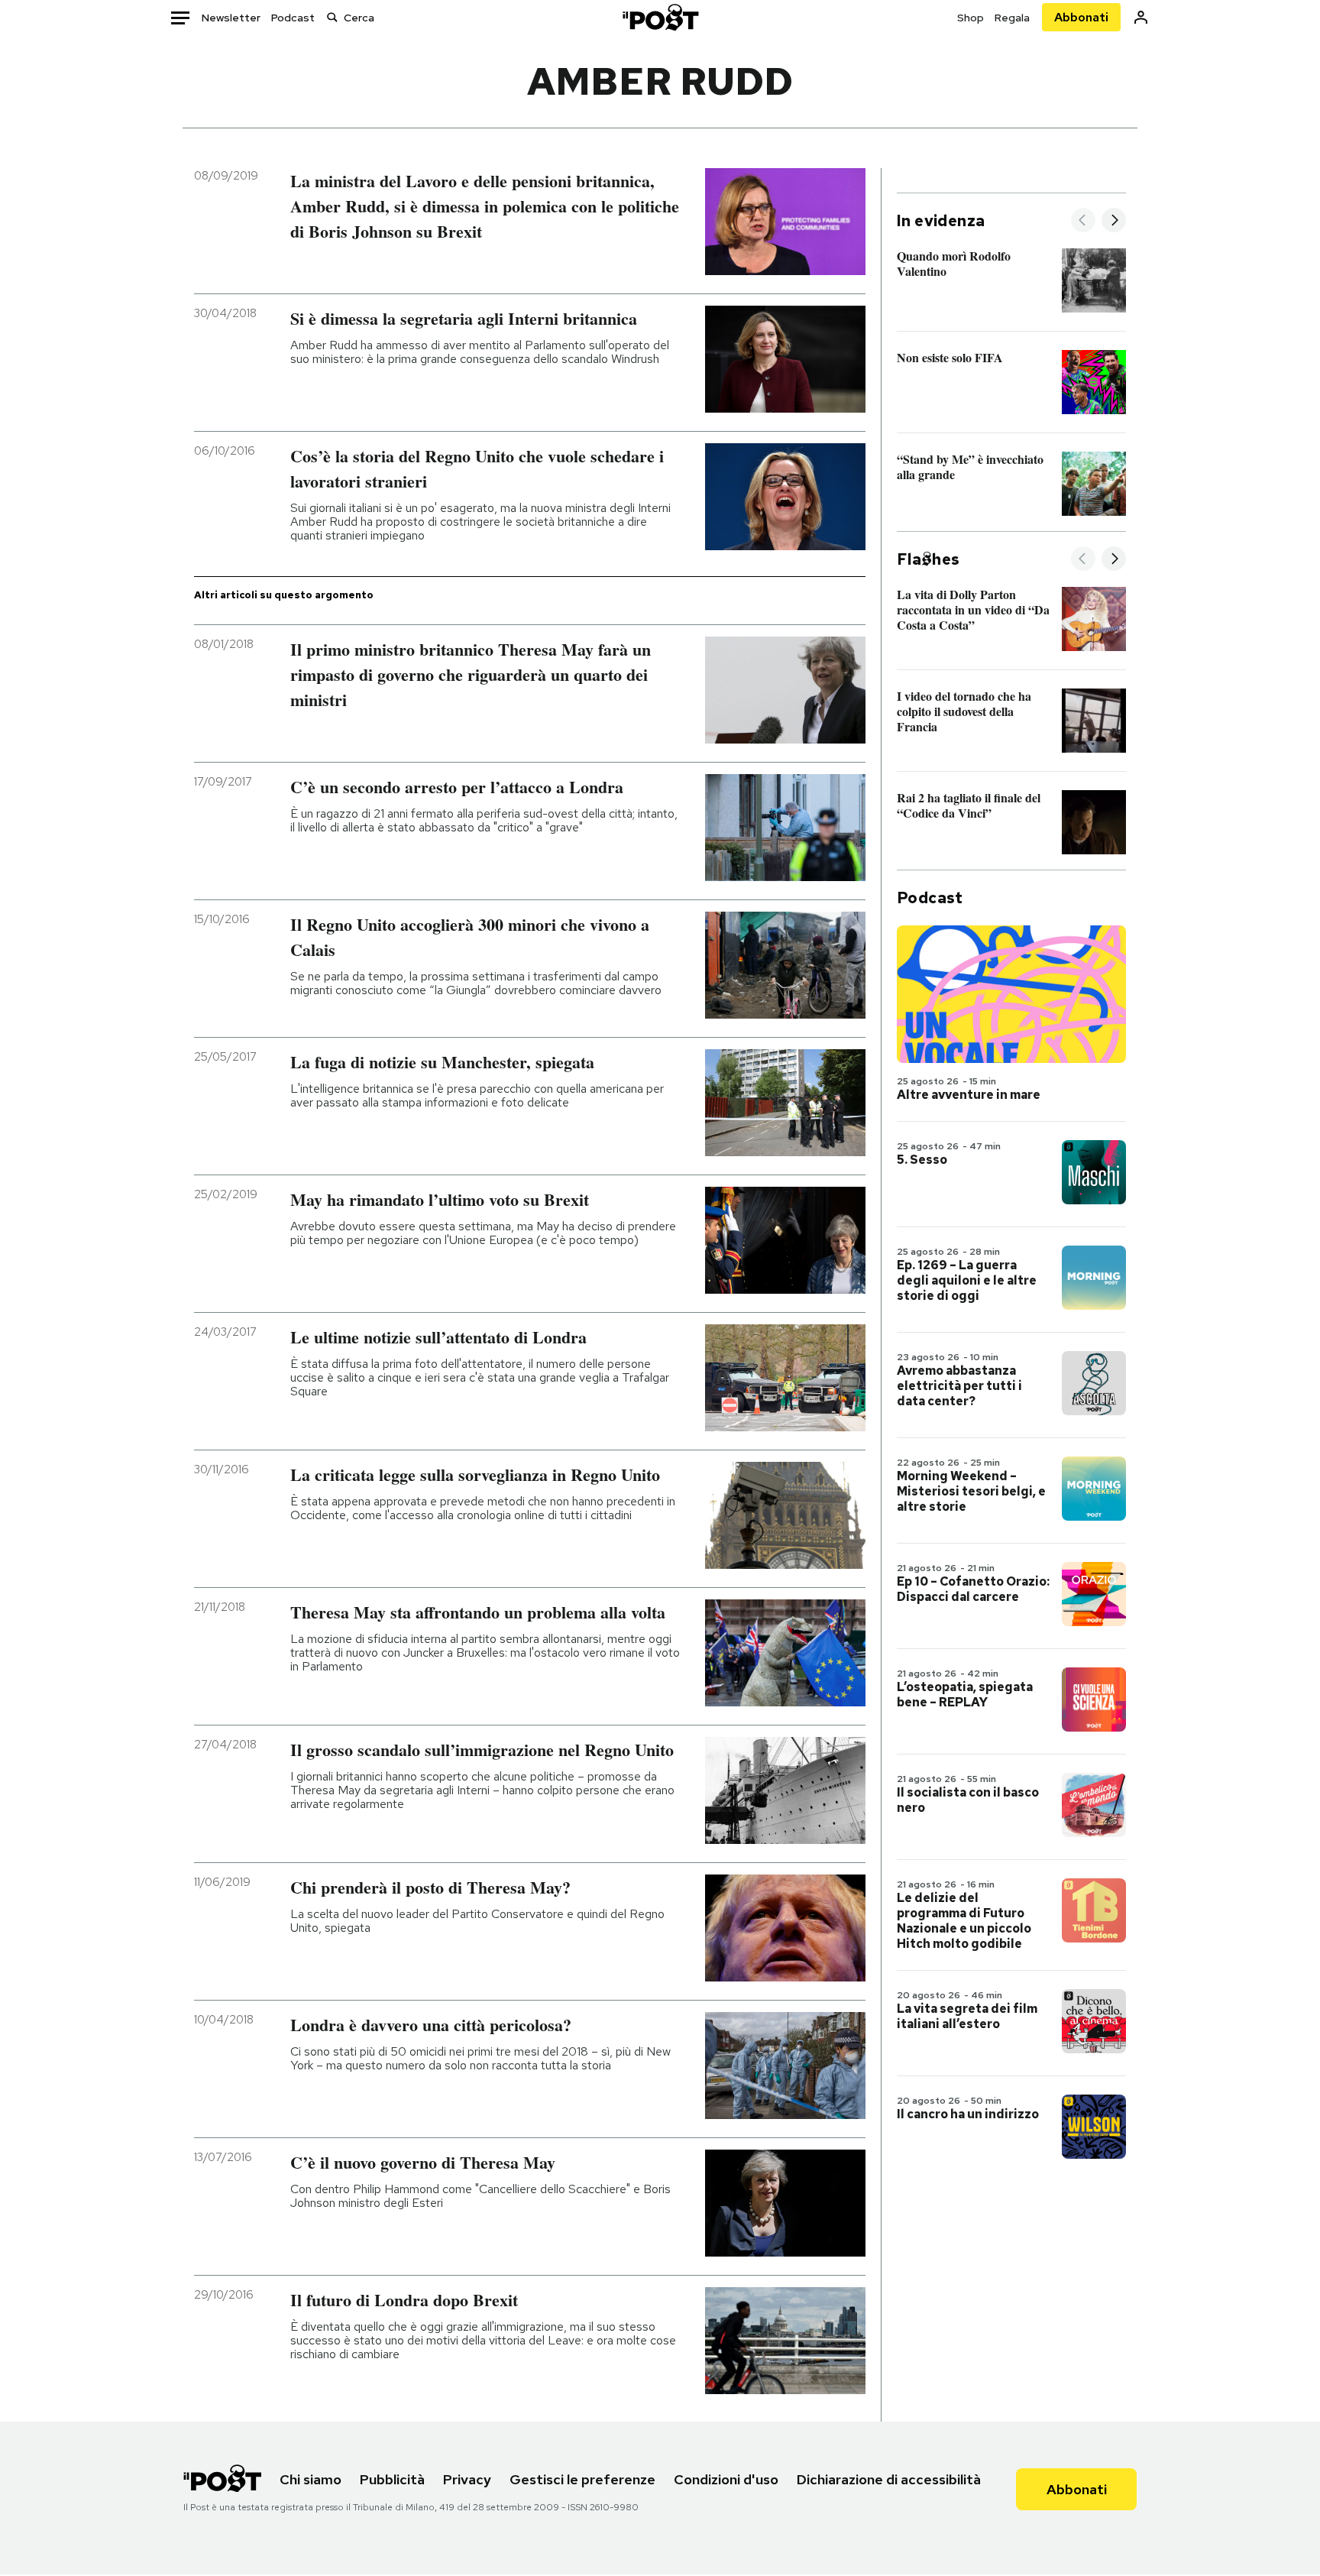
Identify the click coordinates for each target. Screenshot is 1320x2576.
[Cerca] (332, 17)
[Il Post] (660, 17)
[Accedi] (1141, 17)
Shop (971, 18)
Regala (1012, 18)
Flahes (928, 559)
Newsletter (231, 18)
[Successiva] (1114, 221)
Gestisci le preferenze (582, 2479)
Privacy (467, 2479)
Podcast (293, 18)
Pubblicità (392, 2479)
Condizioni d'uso (726, 2479)
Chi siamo (311, 2479)
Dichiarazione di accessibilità (889, 2479)
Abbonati (1081, 17)
